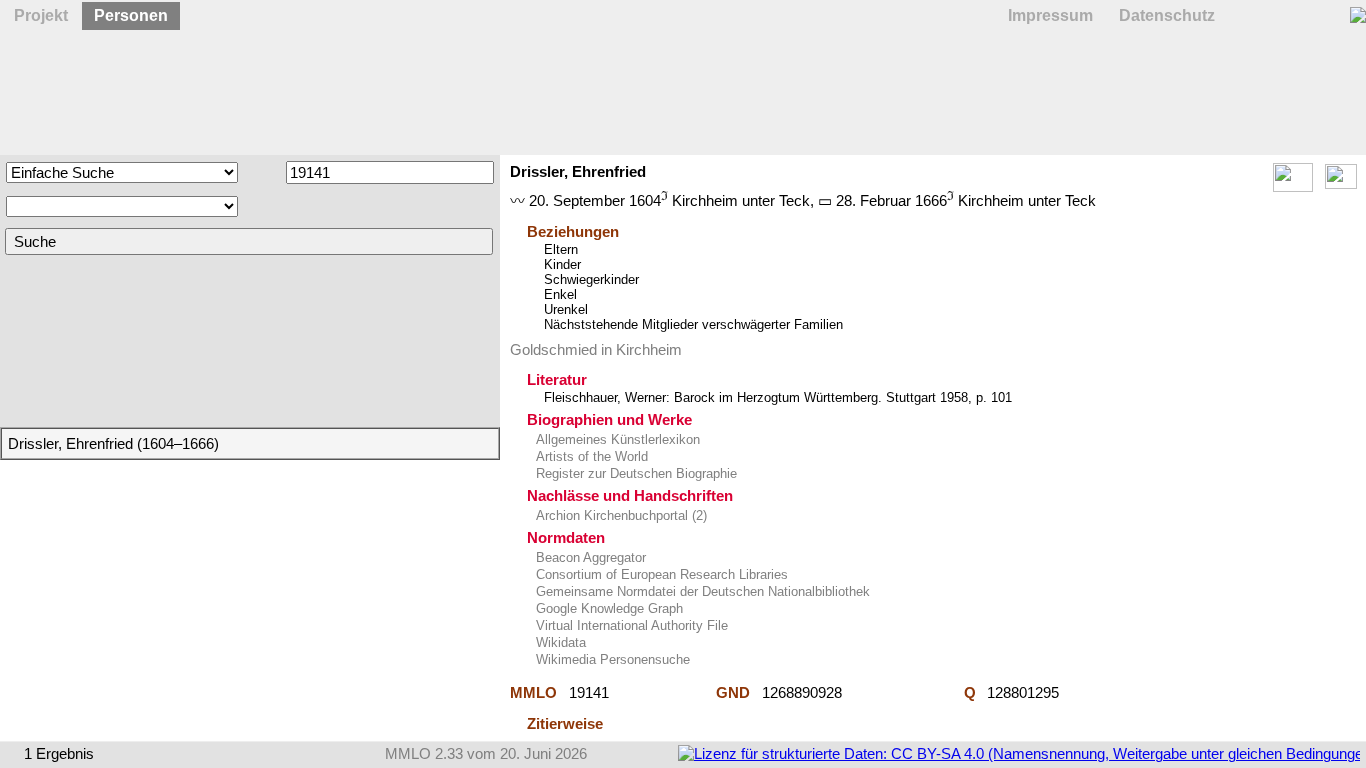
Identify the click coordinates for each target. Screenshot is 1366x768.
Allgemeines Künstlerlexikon (616, 439)
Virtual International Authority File (630, 625)
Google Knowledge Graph (607, 608)
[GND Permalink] (903, 692)
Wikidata (559, 642)
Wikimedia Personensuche (611, 659)
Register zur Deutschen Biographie (634, 473)
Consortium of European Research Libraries (660, 574)
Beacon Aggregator (589, 557)
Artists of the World (590, 456)
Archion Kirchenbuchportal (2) (619, 515)
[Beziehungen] (1341, 183)
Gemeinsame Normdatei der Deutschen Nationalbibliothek (701, 591)
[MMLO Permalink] (662, 692)
